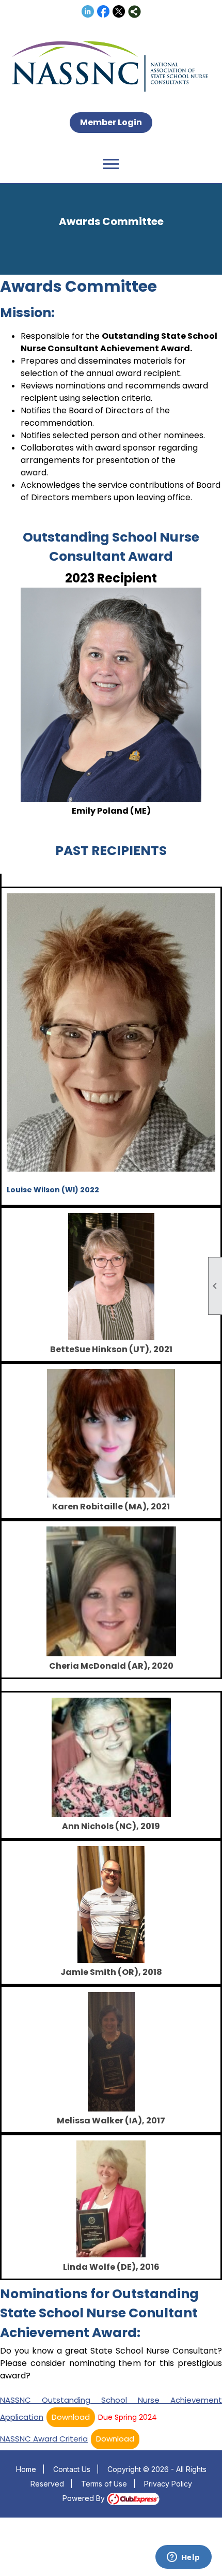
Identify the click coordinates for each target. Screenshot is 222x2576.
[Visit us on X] (119, 12)
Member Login (111, 122)
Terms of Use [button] (104, 2484)
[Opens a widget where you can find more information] (183, 2558)
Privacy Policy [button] (168, 2484)
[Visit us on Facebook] (104, 12)
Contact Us (72, 2469)
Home (26, 2469)
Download (71, 2417)
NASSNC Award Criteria (44, 2439)
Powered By (85, 2498)
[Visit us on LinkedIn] (88, 12)
